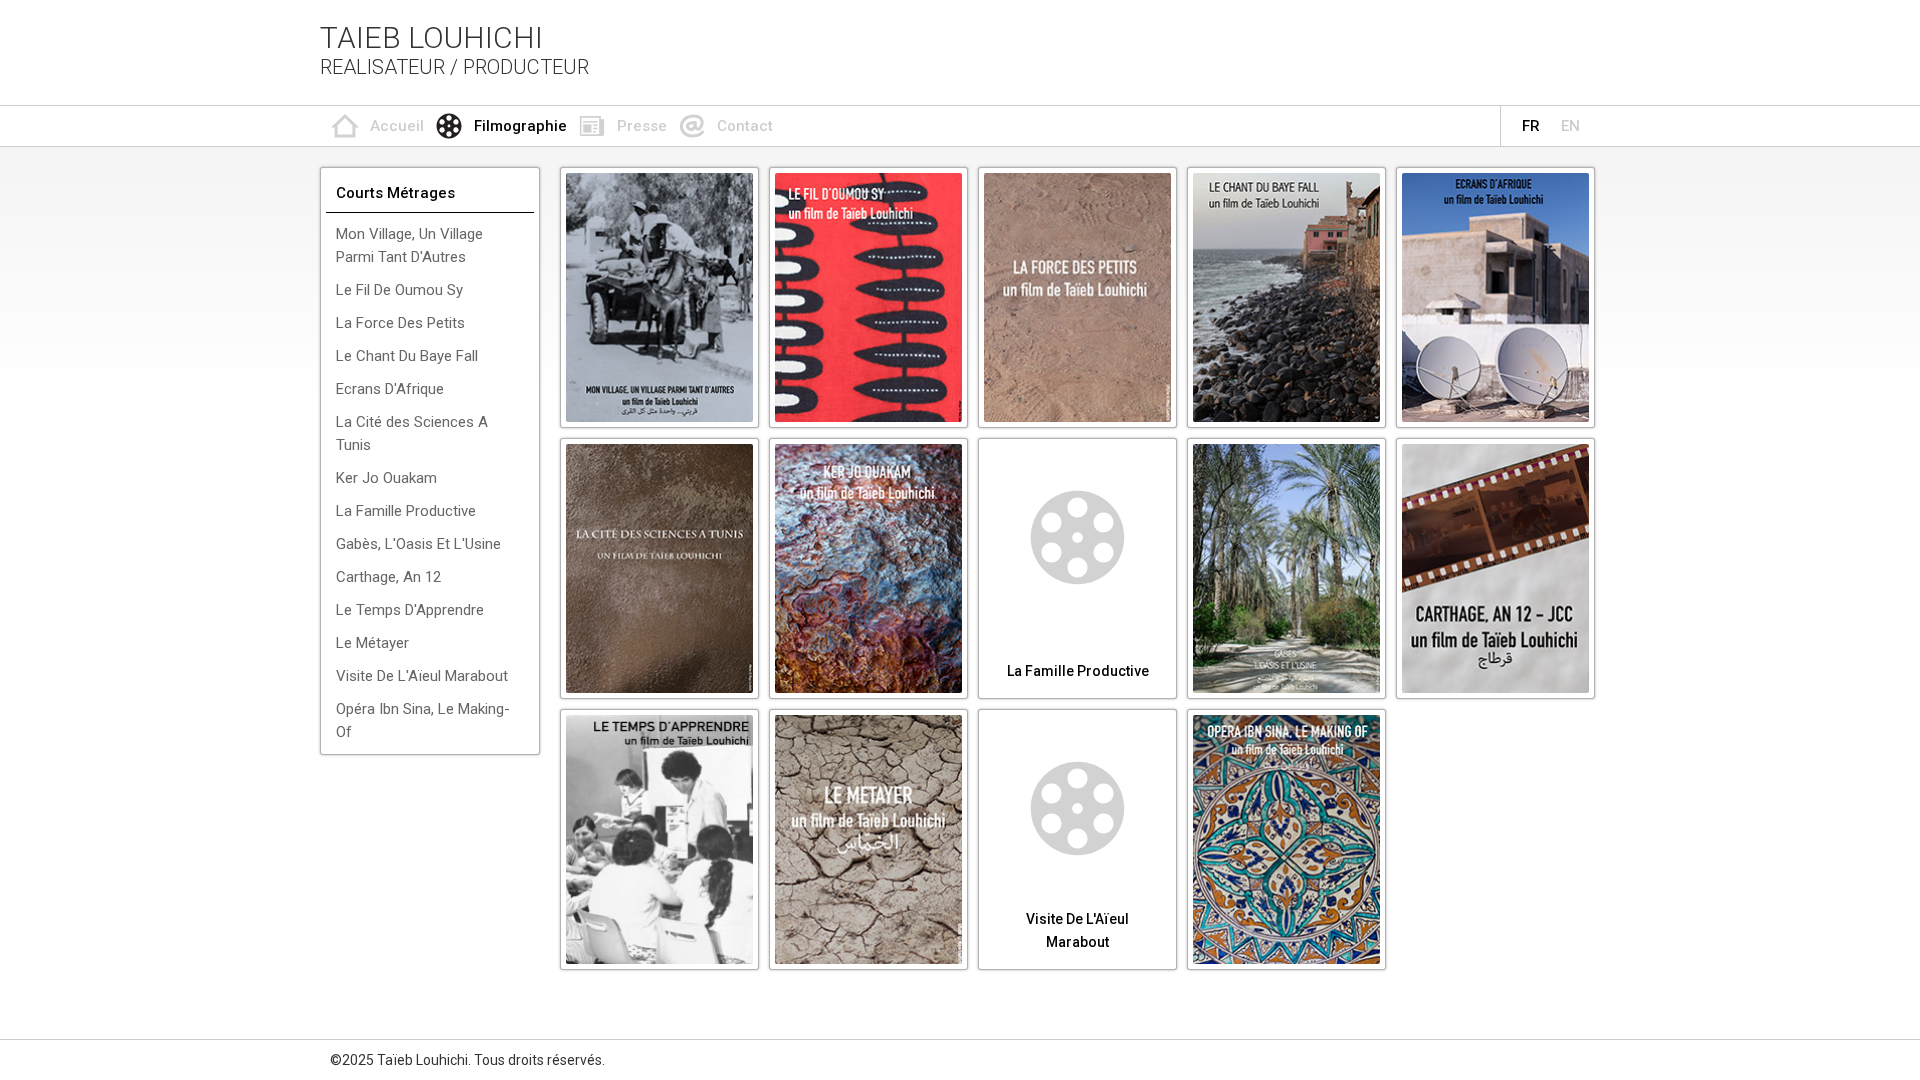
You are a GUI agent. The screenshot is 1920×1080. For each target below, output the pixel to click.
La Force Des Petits (400, 323)
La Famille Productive (406, 511)
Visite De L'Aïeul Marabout (422, 676)
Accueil (397, 126)
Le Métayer (372, 643)
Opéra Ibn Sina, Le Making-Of (423, 720)
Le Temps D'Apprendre (410, 610)
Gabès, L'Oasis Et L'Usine (418, 544)
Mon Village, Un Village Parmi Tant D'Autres (409, 245)
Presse (642, 126)
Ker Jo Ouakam (386, 478)
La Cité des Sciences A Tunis (412, 433)
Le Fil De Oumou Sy (399, 290)
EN (1570, 126)
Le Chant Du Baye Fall (407, 356)
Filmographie (520, 126)
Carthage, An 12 (388, 577)
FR (1531, 126)
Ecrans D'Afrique (390, 389)
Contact (745, 126)
